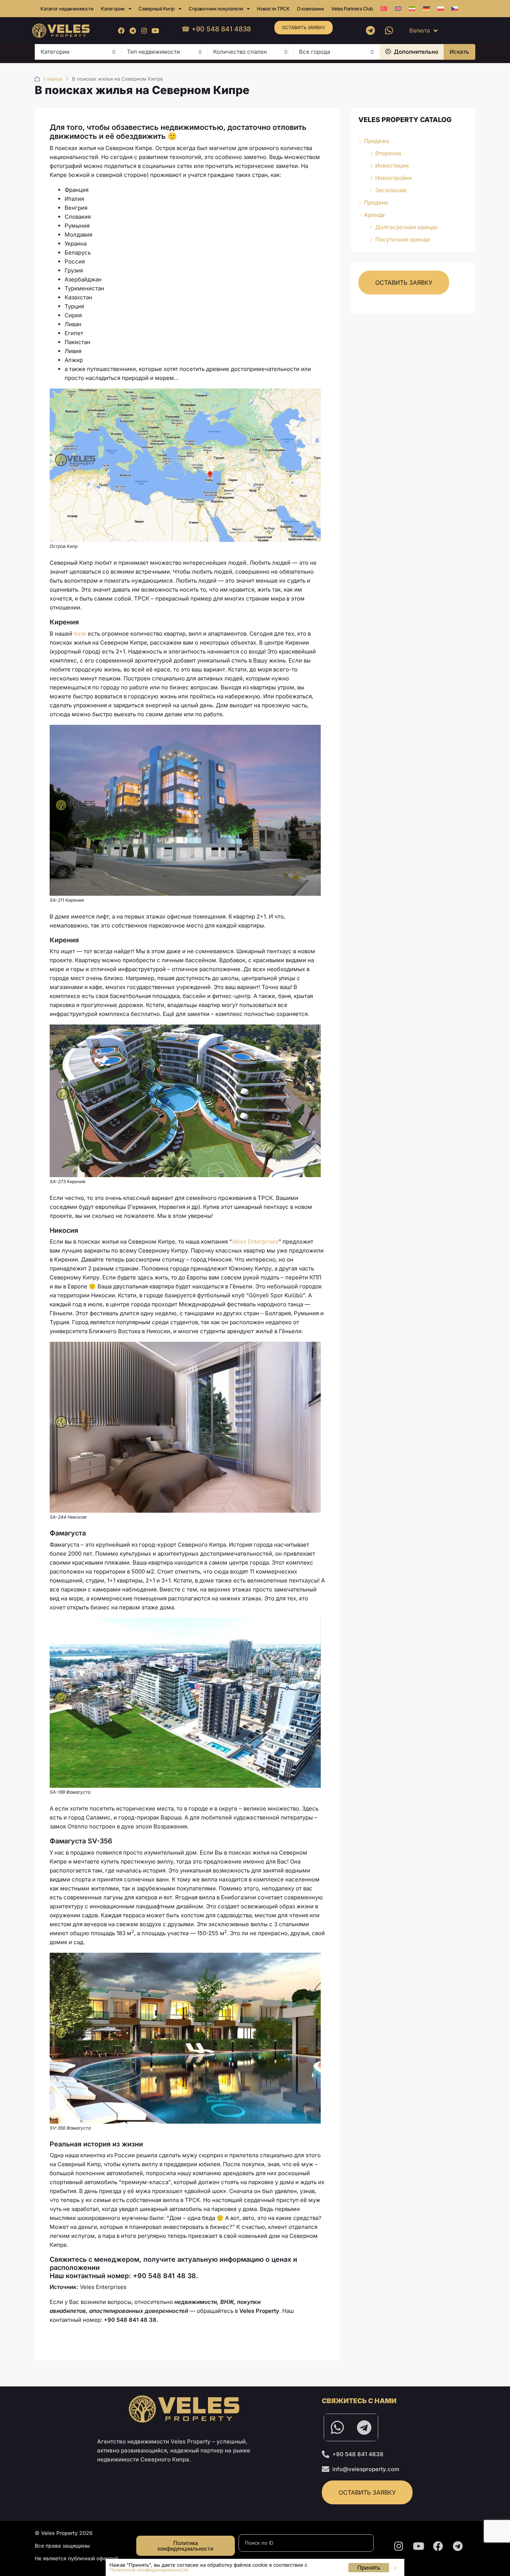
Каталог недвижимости (67, 9)
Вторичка (388, 153)
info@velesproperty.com (366, 2469)
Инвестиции (392, 166)
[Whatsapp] (389, 31)
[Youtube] (155, 30)
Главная (53, 79)
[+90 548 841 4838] (326, 2454)
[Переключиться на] (384, 9)
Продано (376, 202)
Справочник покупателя (216, 9)
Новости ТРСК (273, 9)
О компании (310, 9)
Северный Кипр (157, 9)
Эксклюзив (391, 190)
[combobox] (78, 52)
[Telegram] (133, 30)
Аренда (374, 215)
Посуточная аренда (403, 239)
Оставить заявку (304, 27)
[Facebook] (122, 30)
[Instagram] (144, 30)
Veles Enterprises (255, 1242)
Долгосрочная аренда (406, 227)
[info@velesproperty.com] (326, 2469)
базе (80, 634)
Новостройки (394, 178)
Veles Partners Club (352, 9)
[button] (395, 2568)
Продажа (377, 141)
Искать (459, 52)
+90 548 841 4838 (358, 2454)
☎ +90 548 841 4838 (216, 29)
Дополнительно (415, 52)
